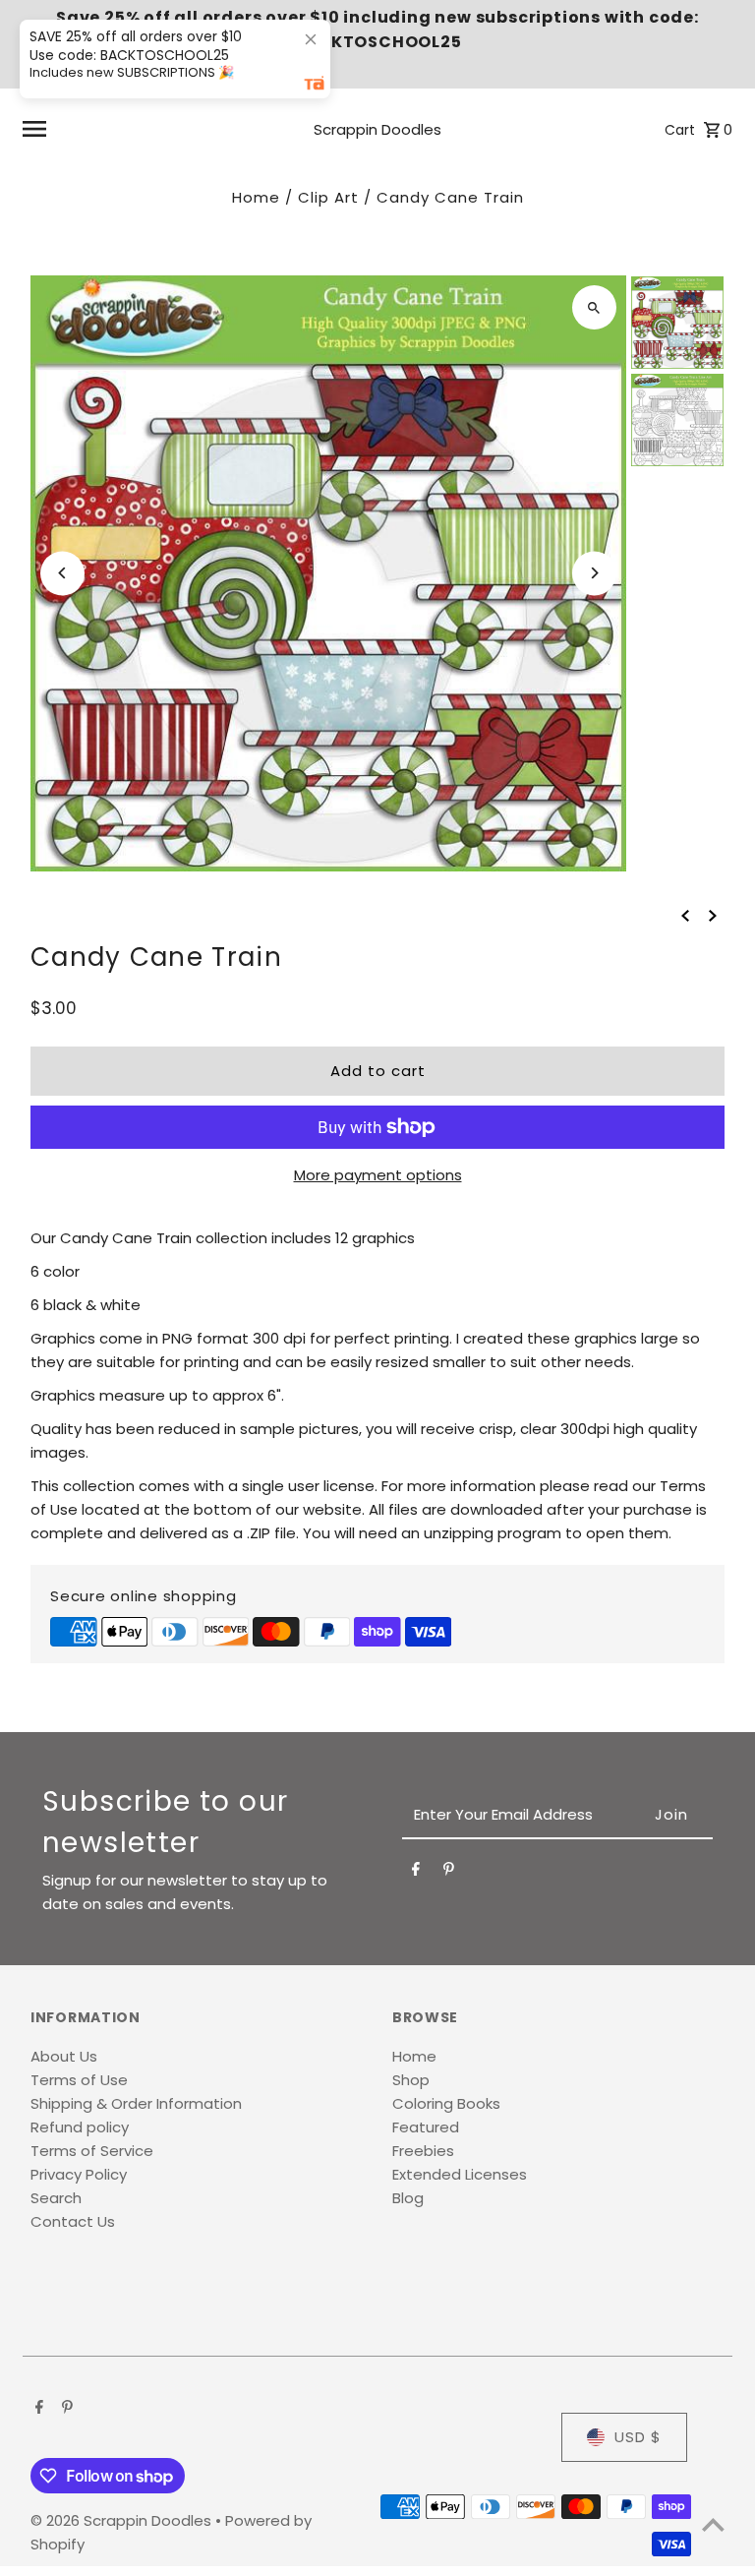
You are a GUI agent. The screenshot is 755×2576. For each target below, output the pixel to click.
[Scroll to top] (713, 2524)
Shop (411, 2080)
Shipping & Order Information (136, 2103)
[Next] (594, 573)
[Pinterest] (449, 1873)
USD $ (638, 2437)
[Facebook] (416, 1873)
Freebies (423, 2151)
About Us (64, 2056)
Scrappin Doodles (377, 129)
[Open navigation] (143, 129)
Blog (408, 2198)
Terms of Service (92, 2151)
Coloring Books (446, 2103)
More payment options (378, 1175)
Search (56, 2198)
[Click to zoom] (594, 307)
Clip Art (328, 197)
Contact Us (73, 2221)
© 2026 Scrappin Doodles (123, 2520)
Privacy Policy (79, 2174)
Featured (426, 2127)
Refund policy (80, 2127)
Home (256, 197)
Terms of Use (79, 2080)
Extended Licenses (460, 2174)
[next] (713, 915)
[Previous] (62, 573)
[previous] (685, 915)
